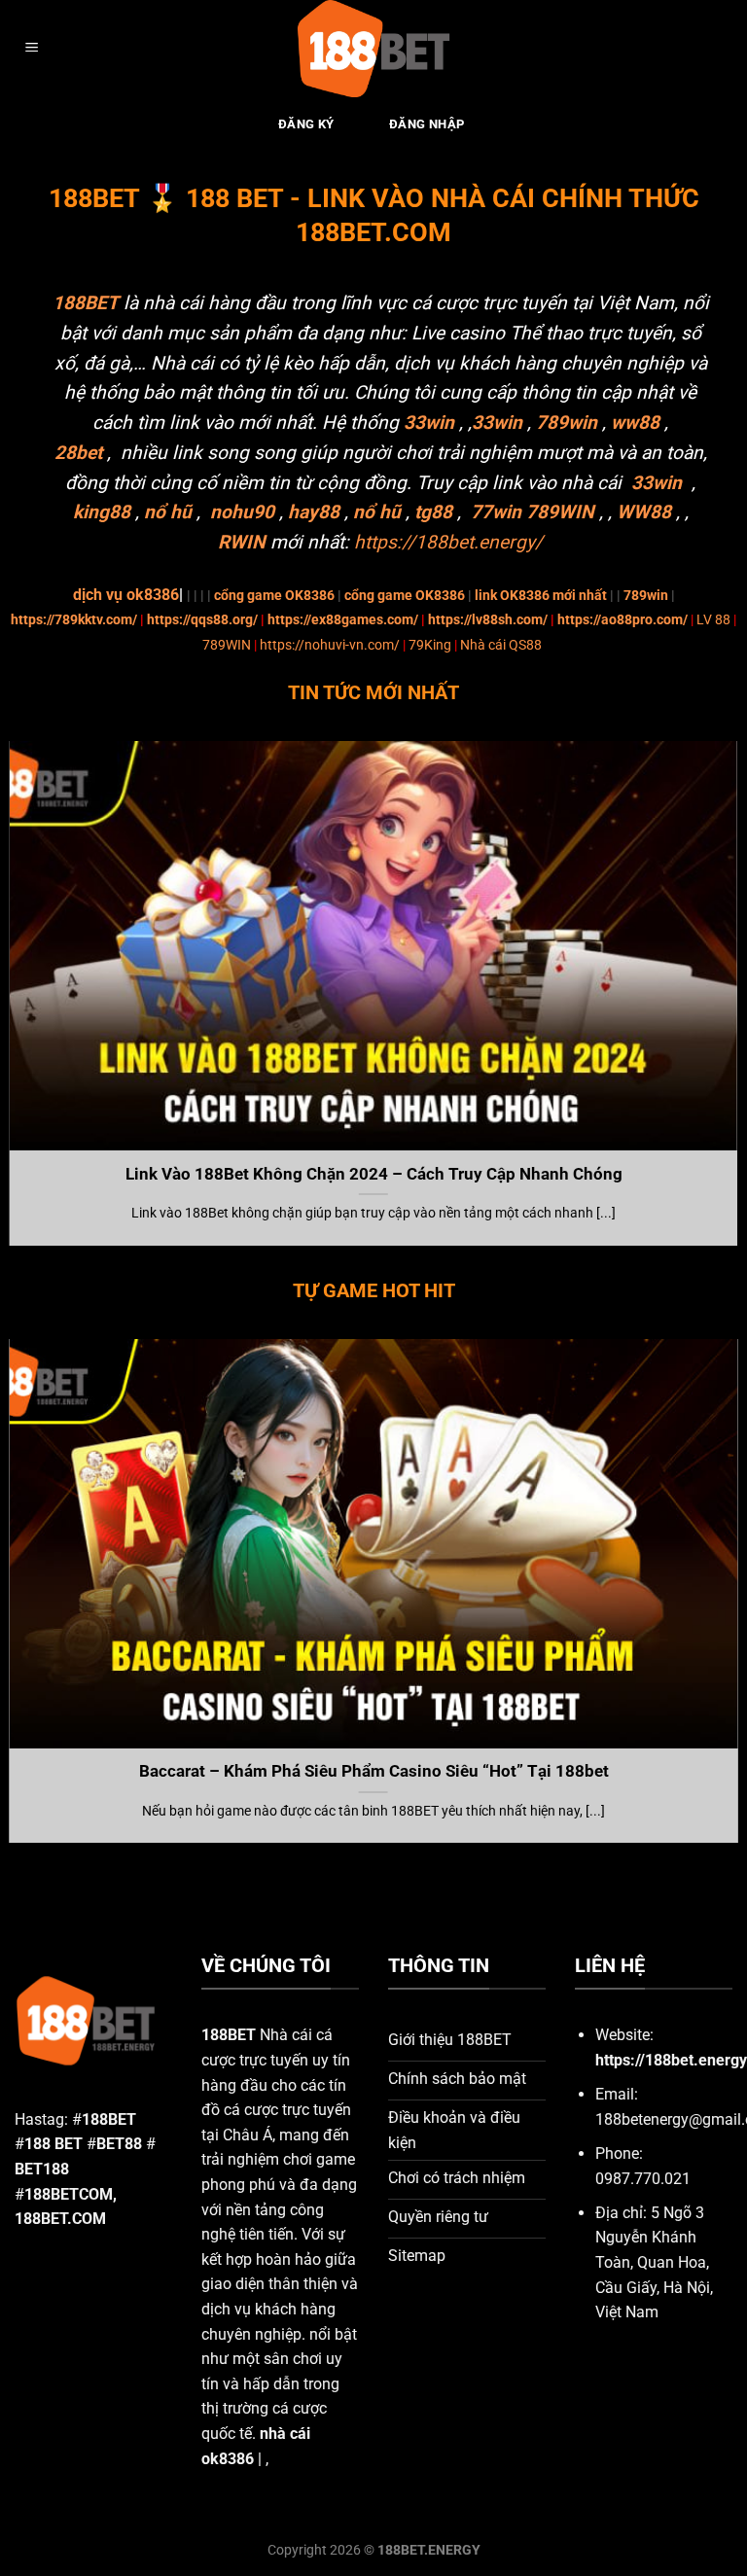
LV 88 (713, 620)
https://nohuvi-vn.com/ (330, 645)
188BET (86, 303)
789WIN (227, 645)
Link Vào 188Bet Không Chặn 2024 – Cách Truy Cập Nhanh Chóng (374, 1174)
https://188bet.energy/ (448, 542)
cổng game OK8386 (274, 596)
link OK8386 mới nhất (541, 596)
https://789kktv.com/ (74, 620)
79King (430, 645)
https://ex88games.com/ (343, 620)
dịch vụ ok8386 (126, 595)
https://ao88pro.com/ (622, 620)
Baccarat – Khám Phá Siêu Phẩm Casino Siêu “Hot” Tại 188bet (374, 1771)
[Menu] (32, 49)
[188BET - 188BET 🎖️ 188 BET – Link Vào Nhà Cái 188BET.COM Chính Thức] (373, 49)
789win (646, 596)
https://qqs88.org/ (202, 620)
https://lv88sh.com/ (488, 620)
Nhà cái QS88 (501, 645)
